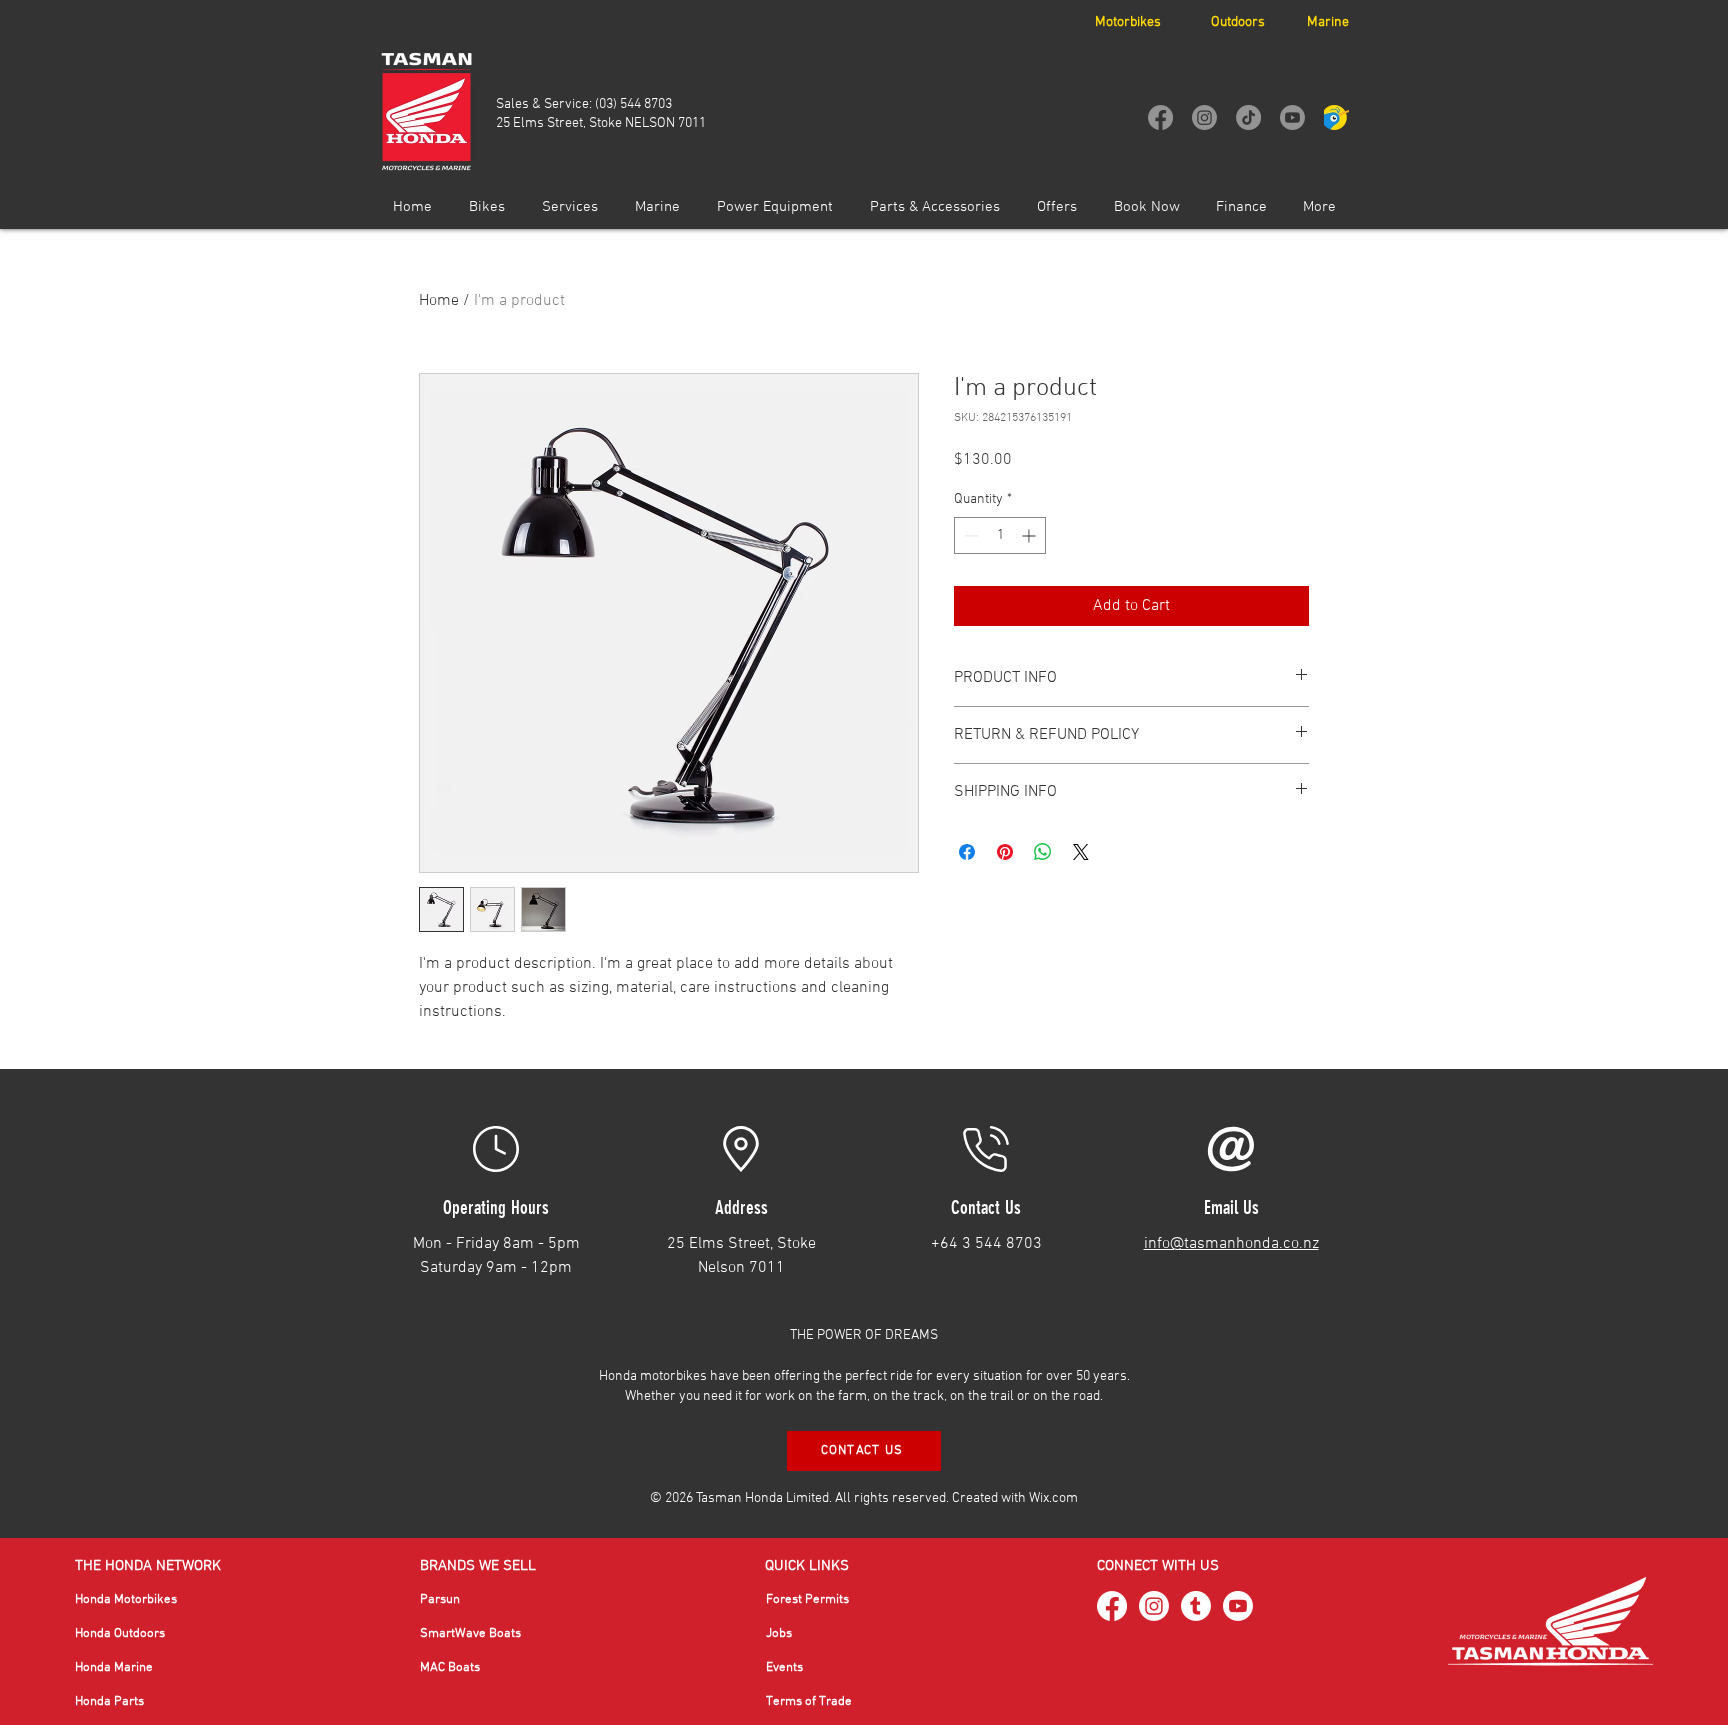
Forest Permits (807, 1600)
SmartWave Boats (470, 1634)
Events (784, 1668)
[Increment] (1030, 535)
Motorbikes (1128, 22)
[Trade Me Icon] (1336, 117)
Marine (1328, 22)
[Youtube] (1292, 117)
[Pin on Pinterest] (1005, 852)
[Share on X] (1081, 852)
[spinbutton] (1000, 535)
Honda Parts (109, 1702)
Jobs (779, 1634)
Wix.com (1053, 1498)
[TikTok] (1248, 117)
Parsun (440, 1600)
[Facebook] (1160, 117)
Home (439, 301)
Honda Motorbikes (126, 1600)
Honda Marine (114, 1668)
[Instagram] (1204, 117)
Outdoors (1238, 22)
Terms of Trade (809, 1702)
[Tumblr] (1196, 1606)
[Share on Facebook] (967, 852)
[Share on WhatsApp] (1043, 852)
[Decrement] (969, 535)
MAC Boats (450, 1668)
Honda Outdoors (120, 1634)
